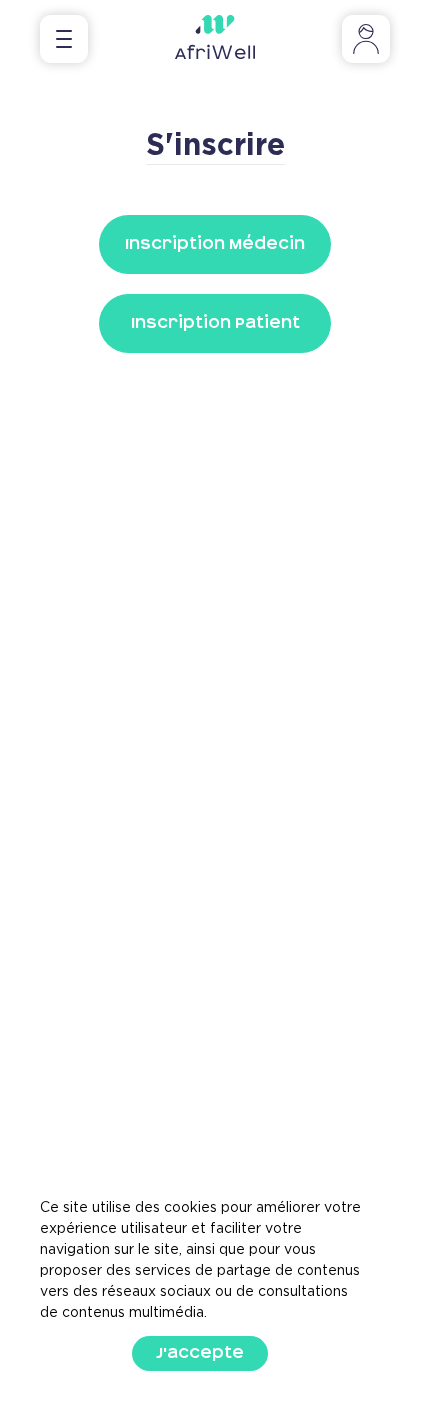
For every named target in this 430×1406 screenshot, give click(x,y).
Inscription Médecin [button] (215, 244)
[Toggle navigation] (64, 39)
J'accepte (200, 1353)
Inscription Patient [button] (215, 323)
